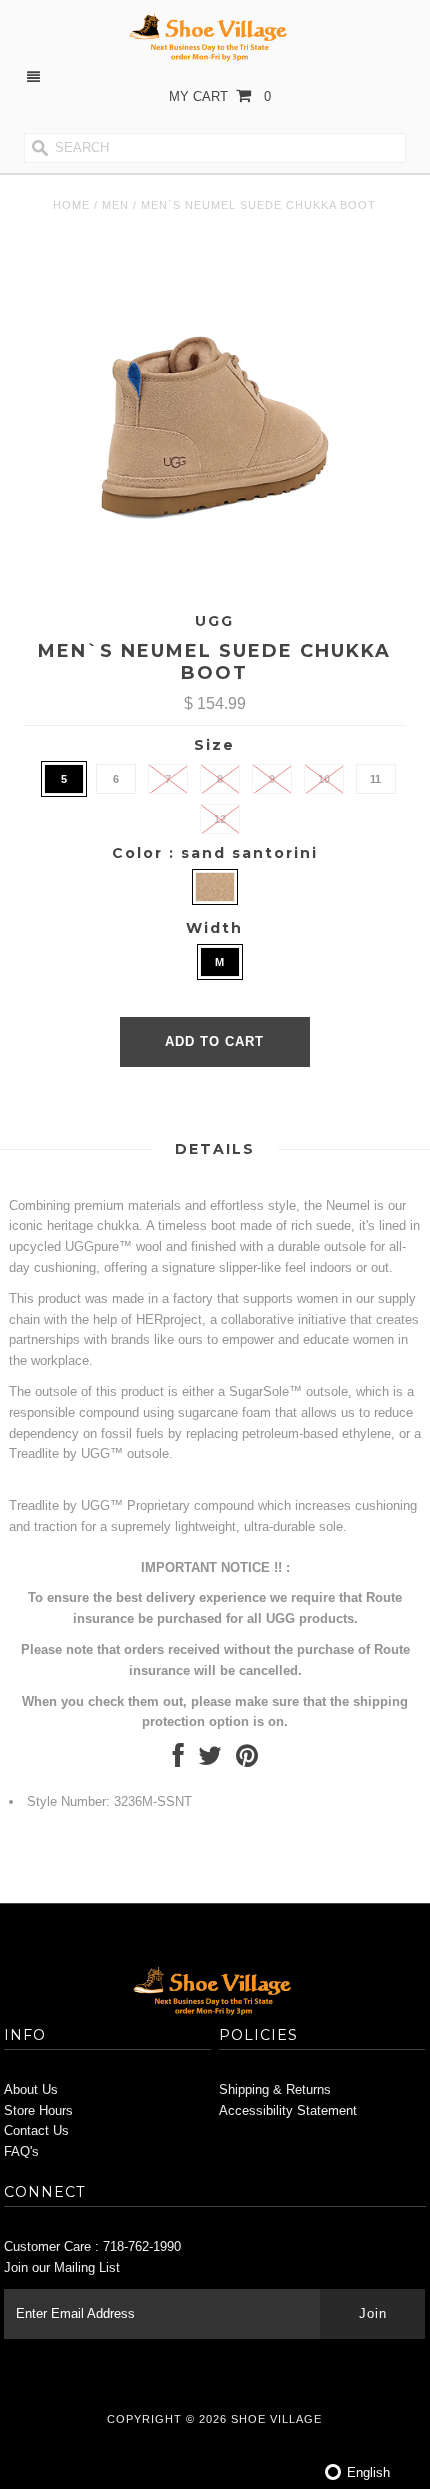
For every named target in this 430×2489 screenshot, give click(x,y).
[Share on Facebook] (178, 1760)
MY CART (220, 96)
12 (220, 819)
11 (375, 779)
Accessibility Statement (288, 2110)
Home (71, 205)
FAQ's (21, 2151)
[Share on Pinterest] (247, 1760)
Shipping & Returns (275, 2089)
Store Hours (38, 2110)
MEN (115, 205)
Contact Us (36, 2130)
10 (324, 779)
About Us (31, 2089)
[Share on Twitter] (210, 1760)
